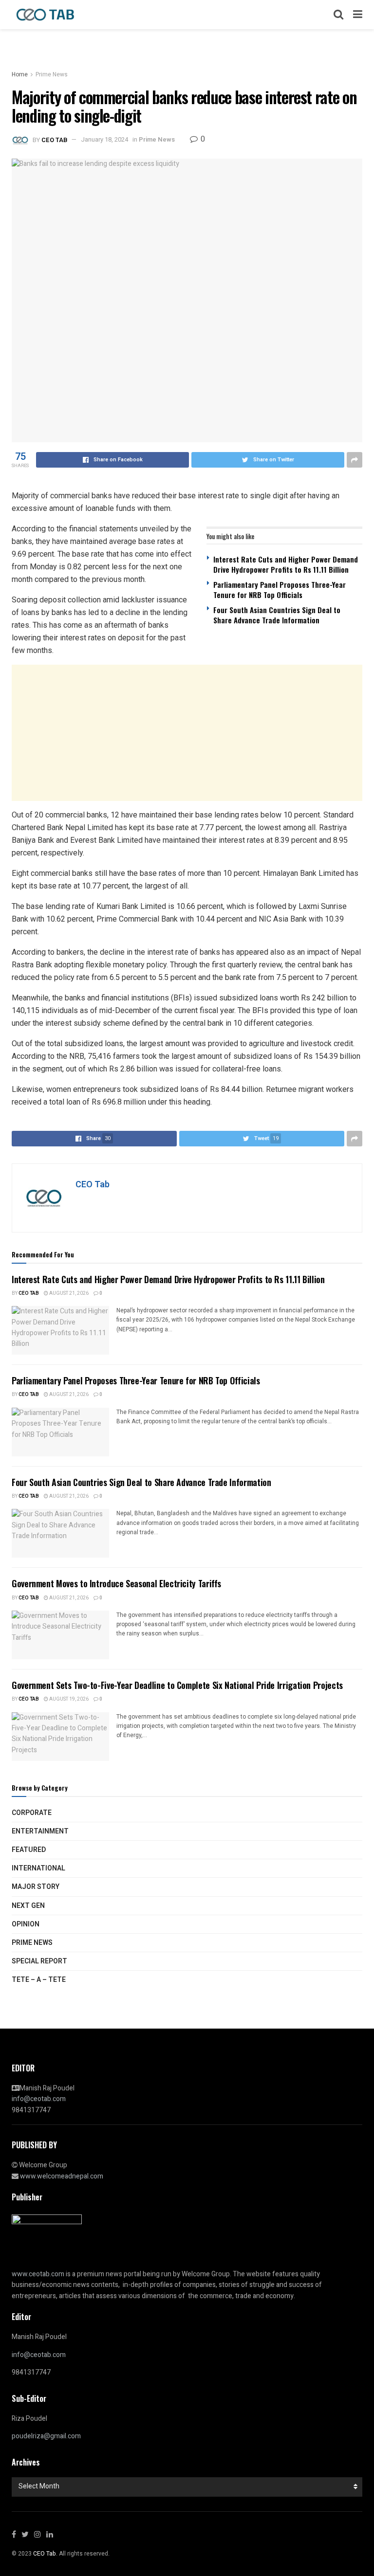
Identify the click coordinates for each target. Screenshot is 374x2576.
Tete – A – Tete (39, 1980)
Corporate (32, 1813)
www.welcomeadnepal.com (62, 2176)
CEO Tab (54, 139)
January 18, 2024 (104, 139)
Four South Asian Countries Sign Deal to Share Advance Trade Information (277, 615)
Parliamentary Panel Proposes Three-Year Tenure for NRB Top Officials (280, 590)
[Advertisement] (187, 733)
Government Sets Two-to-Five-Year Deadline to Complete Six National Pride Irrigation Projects (177, 1685)
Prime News (52, 74)
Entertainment (40, 1831)
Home (20, 74)
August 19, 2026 (68, 1699)
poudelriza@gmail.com (46, 2436)
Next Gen (28, 1906)
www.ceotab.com (38, 2274)
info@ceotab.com (39, 2099)
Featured (29, 1850)
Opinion (26, 1924)
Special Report (39, 1961)
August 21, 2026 (68, 1293)
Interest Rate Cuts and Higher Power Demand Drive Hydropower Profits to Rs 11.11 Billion (286, 564)
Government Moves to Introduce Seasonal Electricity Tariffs (116, 1583)
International (38, 1868)
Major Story (36, 1887)
